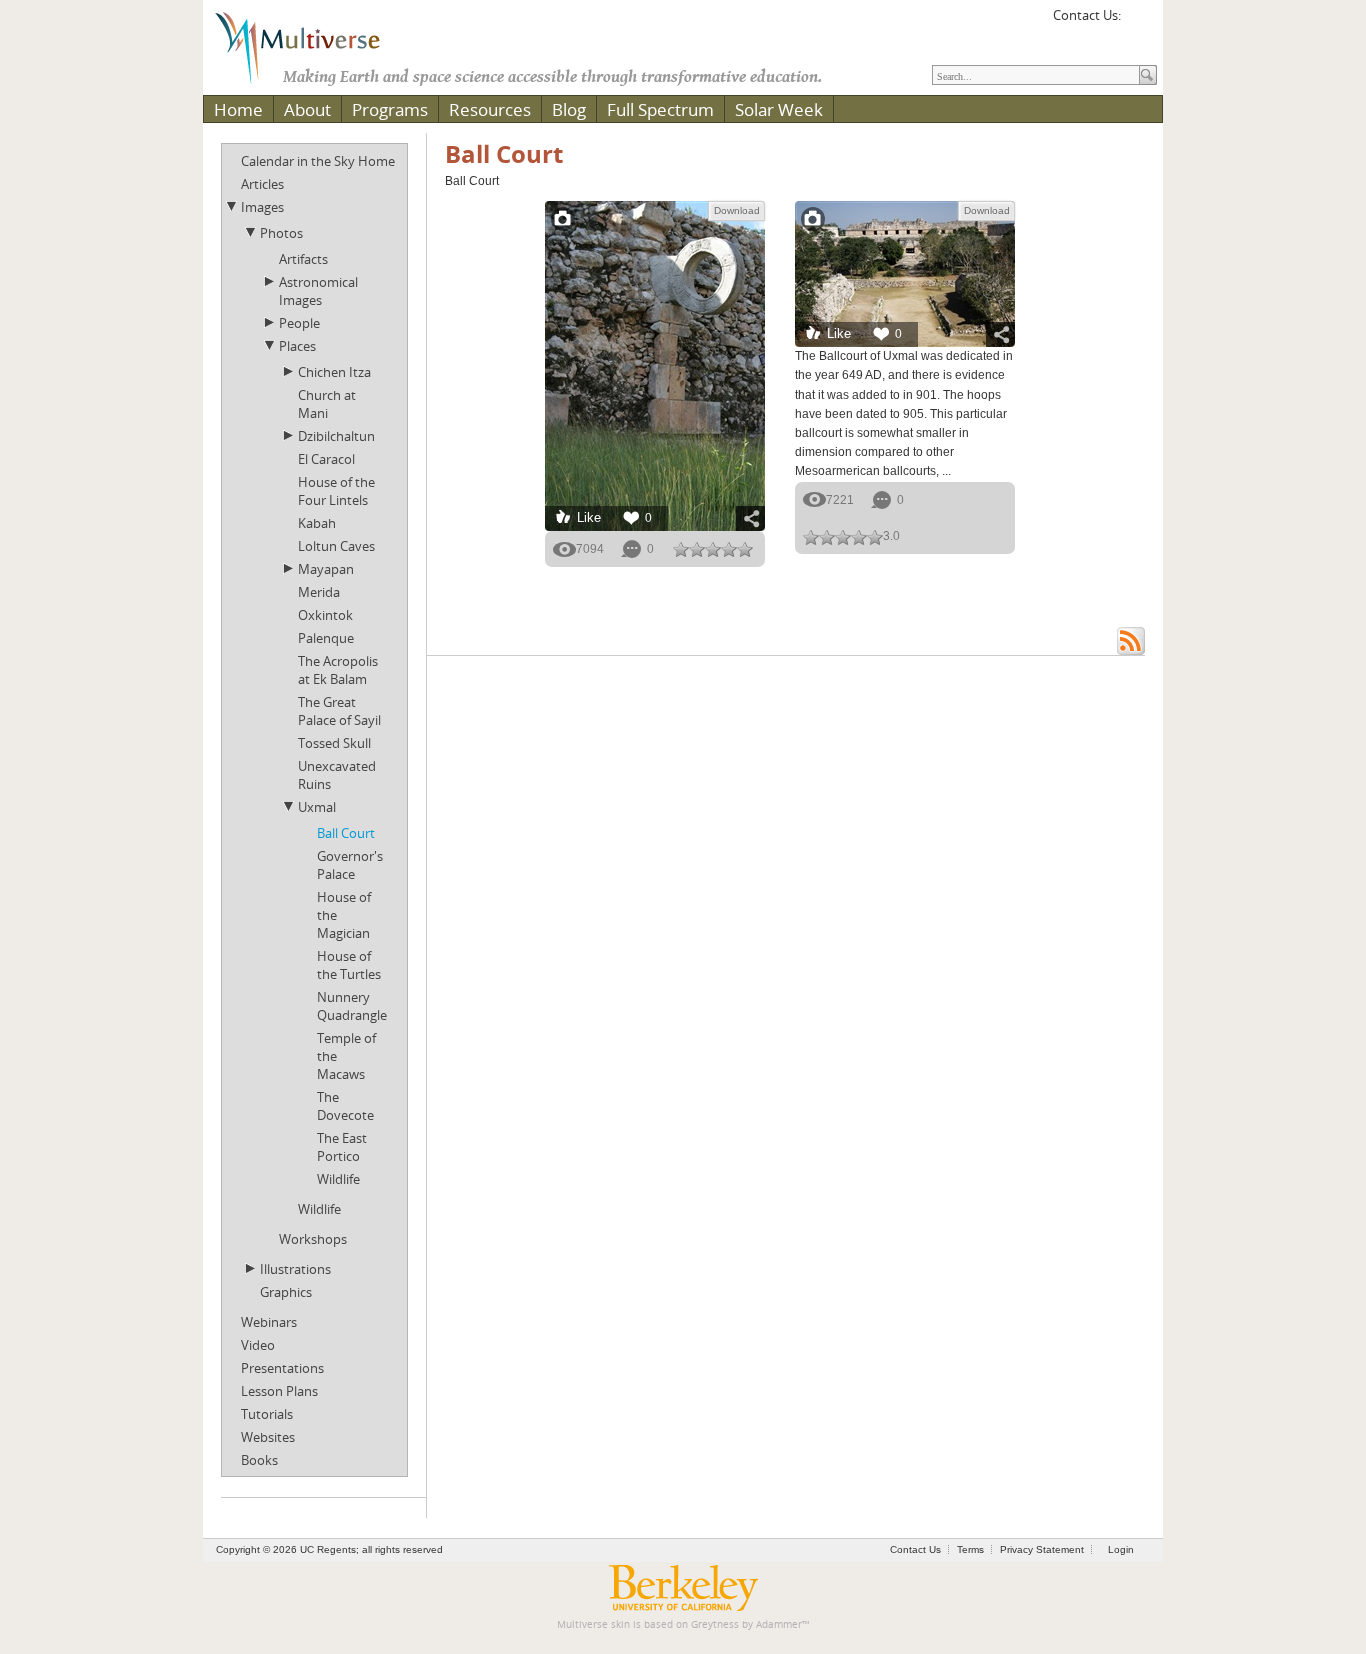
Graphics (286, 1292)
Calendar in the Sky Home (318, 161)
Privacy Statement (1042, 1549)
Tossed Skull (334, 743)
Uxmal (317, 807)
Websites (268, 1437)
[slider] (713, 549)
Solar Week (779, 109)
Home (238, 109)
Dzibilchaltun (336, 436)
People (299, 323)
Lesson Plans (279, 1391)
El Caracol (326, 459)
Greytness (715, 1624)
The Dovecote (345, 1106)
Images (262, 207)
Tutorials (267, 1414)
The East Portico (342, 1147)
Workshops (313, 1239)
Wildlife (338, 1179)
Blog (569, 109)
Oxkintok (325, 615)
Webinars (269, 1322)
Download (737, 210)
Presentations (282, 1368)
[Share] (750, 518)
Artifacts (303, 259)
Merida (319, 592)
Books (259, 1460)
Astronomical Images (318, 291)
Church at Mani (327, 404)
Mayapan (326, 569)
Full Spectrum (660, 109)
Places (297, 346)
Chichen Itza (334, 372)
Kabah (317, 523)
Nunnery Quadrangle (352, 1006)
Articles (262, 184)
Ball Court (346, 833)
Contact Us (915, 1549)
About (307, 109)
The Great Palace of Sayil (339, 711)
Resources (490, 109)
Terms (970, 1549)
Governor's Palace (350, 865)
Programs (390, 109)
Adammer (779, 1624)
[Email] (1139, 22)
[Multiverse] (312, 46)
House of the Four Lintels (336, 491)
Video (258, 1345)
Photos (281, 233)
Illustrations (295, 1269)
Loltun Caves (336, 546)
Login (1121, 1549)
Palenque (326, 638)
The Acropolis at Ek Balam (338, 670)
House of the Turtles (349, 965)
